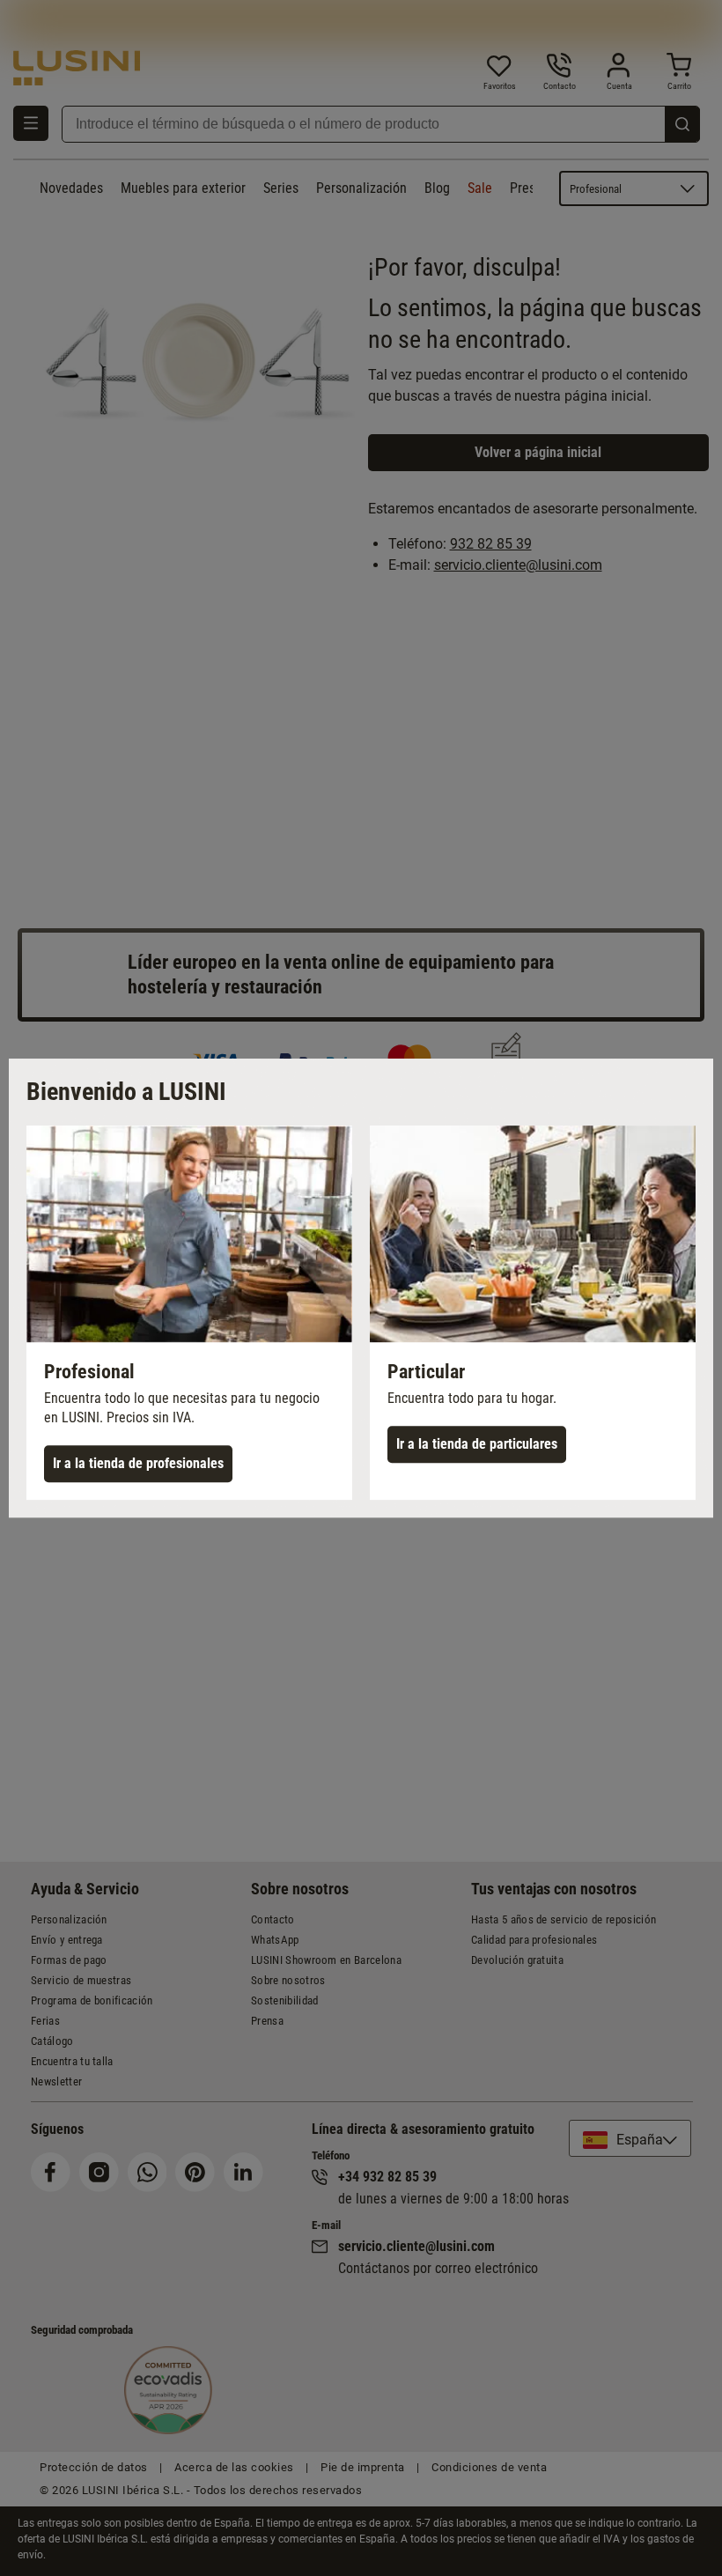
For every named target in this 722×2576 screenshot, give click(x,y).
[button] (189, 1313)
